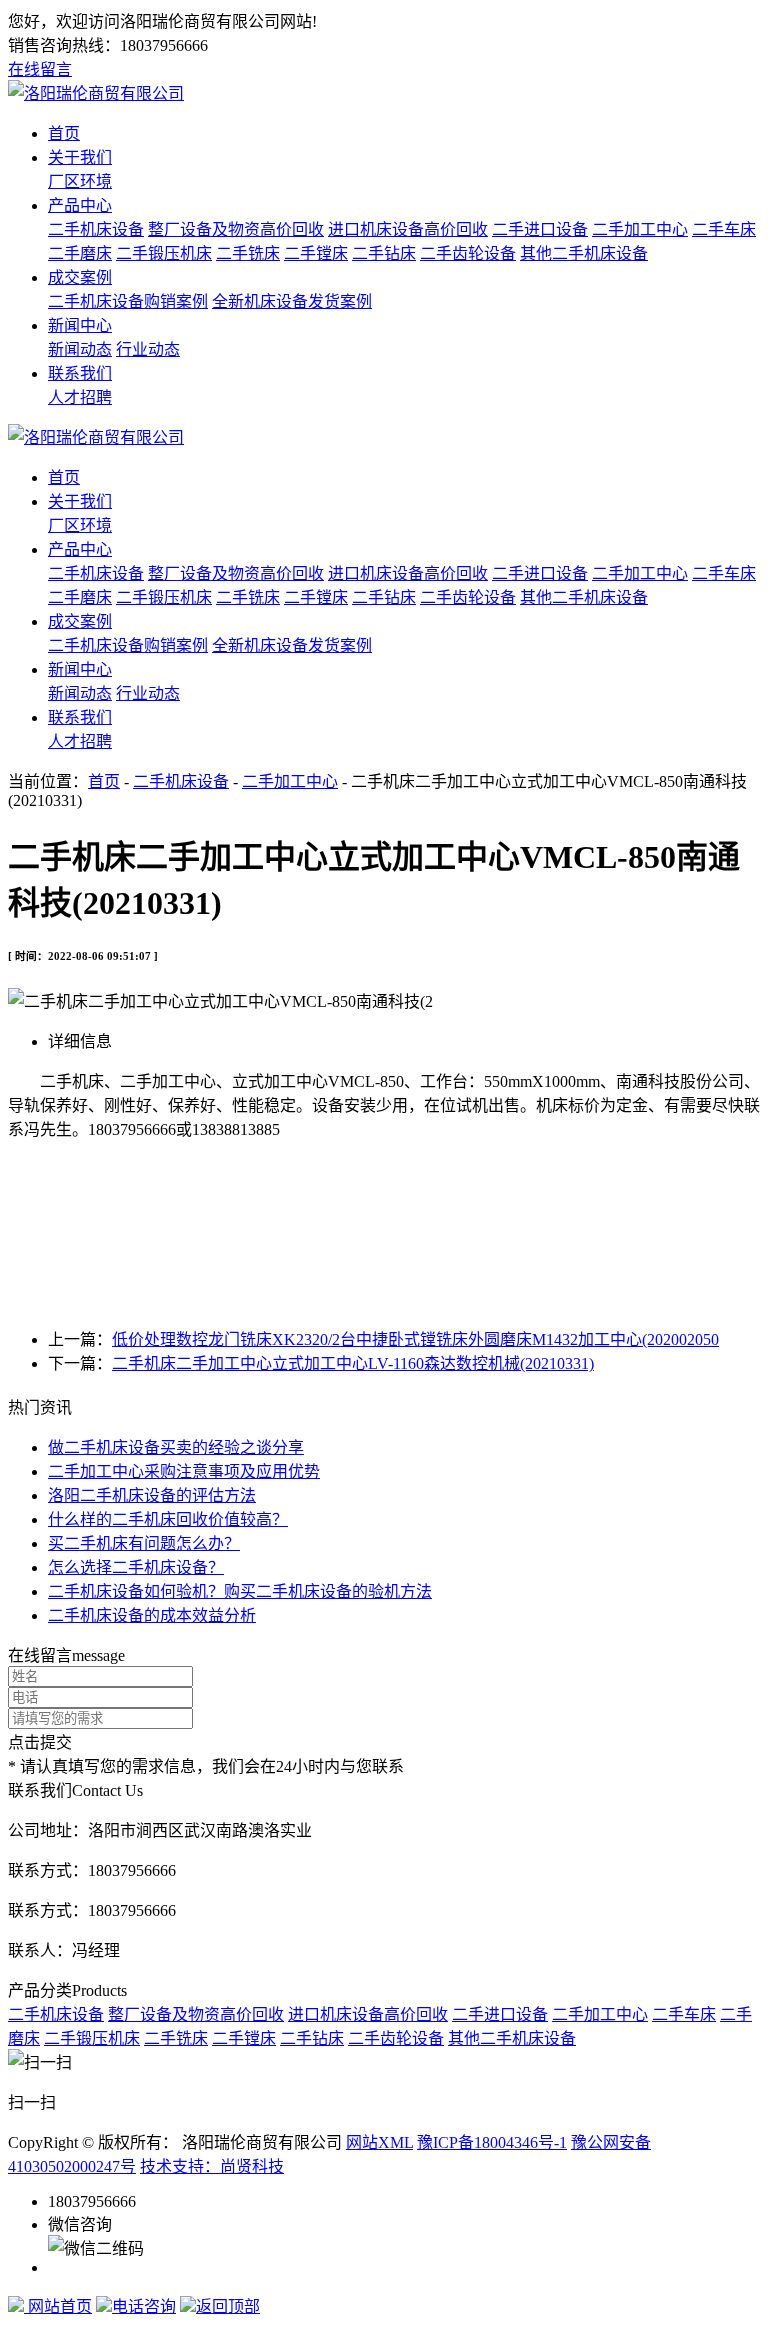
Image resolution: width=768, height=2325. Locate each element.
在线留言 (40, 69)
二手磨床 (80, 253)
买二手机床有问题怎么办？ (144, 1543)
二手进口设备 (540, 229)
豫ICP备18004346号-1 (492, 2142)
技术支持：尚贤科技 (212, 2166)
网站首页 (58, 2306)
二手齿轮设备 (468, 253)
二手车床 (724, 229)
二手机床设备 (96, 229)
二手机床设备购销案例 (128, 301)
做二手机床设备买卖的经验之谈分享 (176, 1447)
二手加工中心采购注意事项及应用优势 (184, 1471)
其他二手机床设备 (584, 253)
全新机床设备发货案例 (292, 301)
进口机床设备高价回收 (408, 229)
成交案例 (80, 277)
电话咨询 (144, 2306)
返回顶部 (228, 2306)
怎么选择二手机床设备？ (136, 1567)
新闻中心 (80, 325)
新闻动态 (80, 349)
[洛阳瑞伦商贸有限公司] (96, 93)
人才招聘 (80, 397)
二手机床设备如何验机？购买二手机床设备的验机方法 (240, 1591)
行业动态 (148, 349)
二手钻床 (384, 253)
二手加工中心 (640, 229)
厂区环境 (80, 181)
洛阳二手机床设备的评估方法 (152, 1495)
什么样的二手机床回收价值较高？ (168, 1519)
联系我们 (80, 373)
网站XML (379, 2142)
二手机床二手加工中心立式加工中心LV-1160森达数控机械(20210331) (353, 1363)
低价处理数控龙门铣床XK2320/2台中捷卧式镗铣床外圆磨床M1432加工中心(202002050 (415, 1339)
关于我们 (80, 157)
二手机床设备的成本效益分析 (152, 1615)
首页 (64, 133)
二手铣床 (248, 253)
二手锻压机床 (164, 253)
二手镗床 (316, 253)
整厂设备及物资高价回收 (236, 229)
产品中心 (80, 205)
